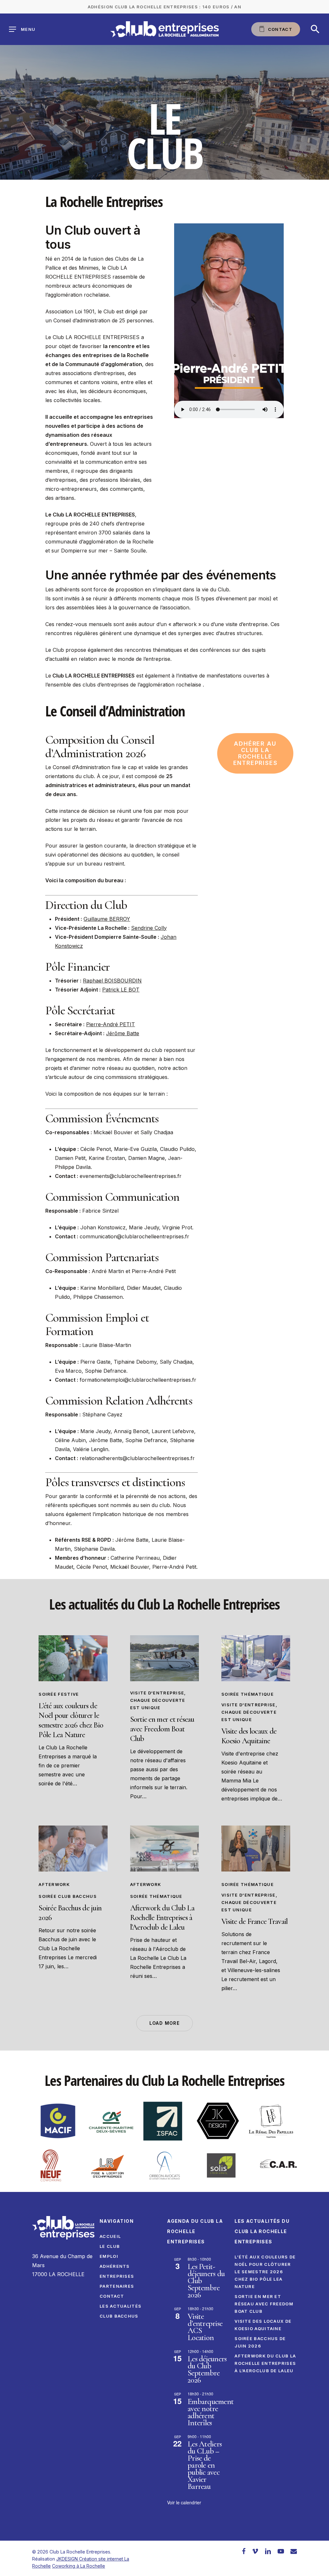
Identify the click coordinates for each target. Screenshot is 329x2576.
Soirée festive (59, 1694)
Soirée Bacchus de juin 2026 (260, 2342)
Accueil (110, 2236)
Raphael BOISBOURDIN (112, 981)
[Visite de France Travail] (256, 1849)
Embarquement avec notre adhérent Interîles (211, 2412)
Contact (112, 2296)
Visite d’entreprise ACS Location (205, 2327)
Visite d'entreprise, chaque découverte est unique (158, 1700)
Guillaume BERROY (107, 919)
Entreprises (117, 2276)
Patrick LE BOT (121, 990)
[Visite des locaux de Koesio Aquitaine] (256, 1658)
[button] (315, 29)
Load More (165, 2023)
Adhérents (115, 2266)
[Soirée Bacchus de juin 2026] (73, 1849)
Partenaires (117, 2286)
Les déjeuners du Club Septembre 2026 (207, 2369)
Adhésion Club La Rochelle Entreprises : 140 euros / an (164, 7)
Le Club (110, 2246)
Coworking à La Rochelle (79, 2566)
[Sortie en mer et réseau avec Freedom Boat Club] (164, 1658)
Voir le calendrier (184, 2502)
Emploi (109, 2256)
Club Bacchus (119, 2316)
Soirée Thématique (248, 1694)
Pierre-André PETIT (111, 1024)
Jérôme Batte (123, 1033)
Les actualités (120, 2306)
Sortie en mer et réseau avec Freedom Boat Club (264, 2304)
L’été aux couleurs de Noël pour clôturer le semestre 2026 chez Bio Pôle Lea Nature (265, 2272)
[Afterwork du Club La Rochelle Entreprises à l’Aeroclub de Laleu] (164, 1849)
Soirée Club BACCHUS (68, 1896)
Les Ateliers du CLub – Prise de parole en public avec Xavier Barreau (205, 2465)
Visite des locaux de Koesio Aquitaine (263, 2325)
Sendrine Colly (149, 928)
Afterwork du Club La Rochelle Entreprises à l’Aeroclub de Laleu (265, 2363)
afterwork (54, 1884)
